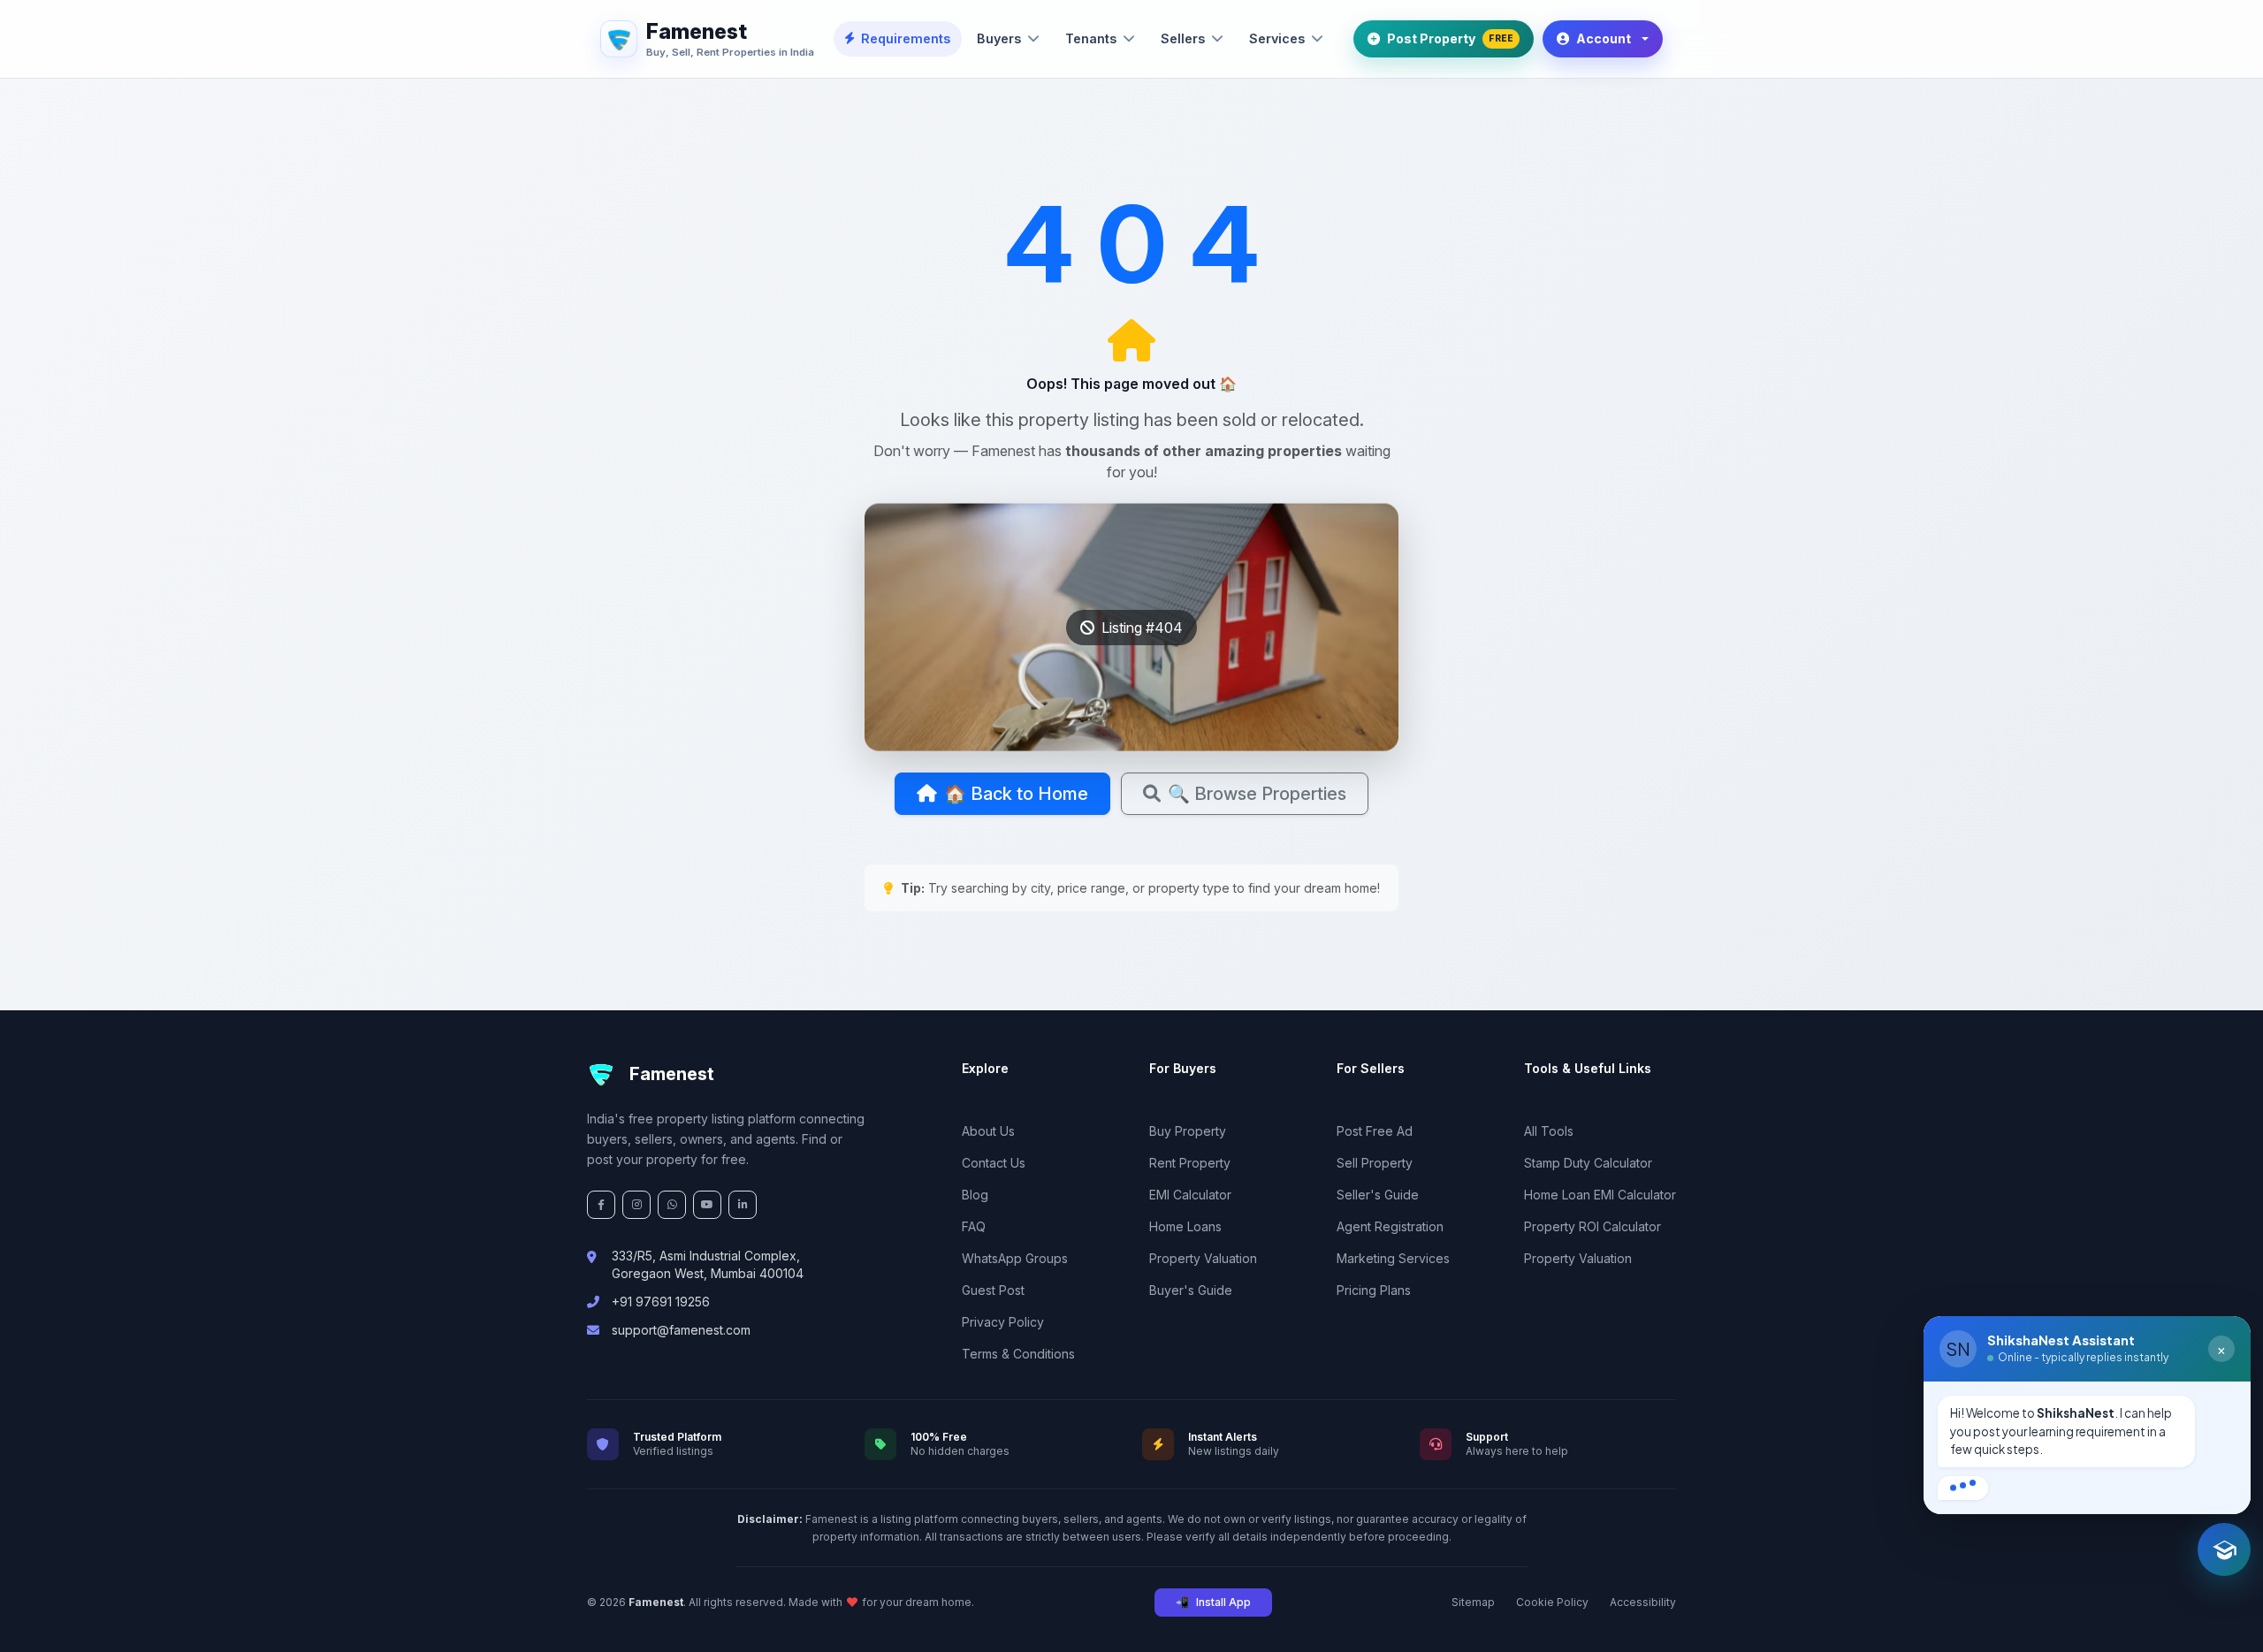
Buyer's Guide (1191, 1290)
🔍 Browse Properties (1257, 794)
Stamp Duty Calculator (1588, 1163)
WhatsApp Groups (1015, 1258)
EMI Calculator (1190, 1195)
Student (1975, 1480)
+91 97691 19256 (661, 1302)
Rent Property (1190, 1163)
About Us (988, 1131)
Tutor (2122, 1480)
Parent (2052, 1480)
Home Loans (1185, 1226)
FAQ (974, 1226)
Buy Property (1188, 1131)
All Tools (1549, 1131)
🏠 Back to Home (1016, 794)
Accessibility (1643, 1602)
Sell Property (1375, 1163)
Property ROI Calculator (1592, 1226)
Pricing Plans (1374, 1290)
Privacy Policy (1003, 1322)
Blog (975, 1195)
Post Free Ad (1375, 1131)
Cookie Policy (1552, 1602)
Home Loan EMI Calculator (1600, 1195)
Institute (2196, 1480)
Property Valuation (1203, 1258)
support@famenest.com (681, 1330)
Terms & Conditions (1018, 1354)
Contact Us (994, 1163)
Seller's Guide (1378, 1195)
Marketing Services (1393, 1258)
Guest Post (993, 1290)
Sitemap (1473, 1602)
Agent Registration (1390, 1226)
